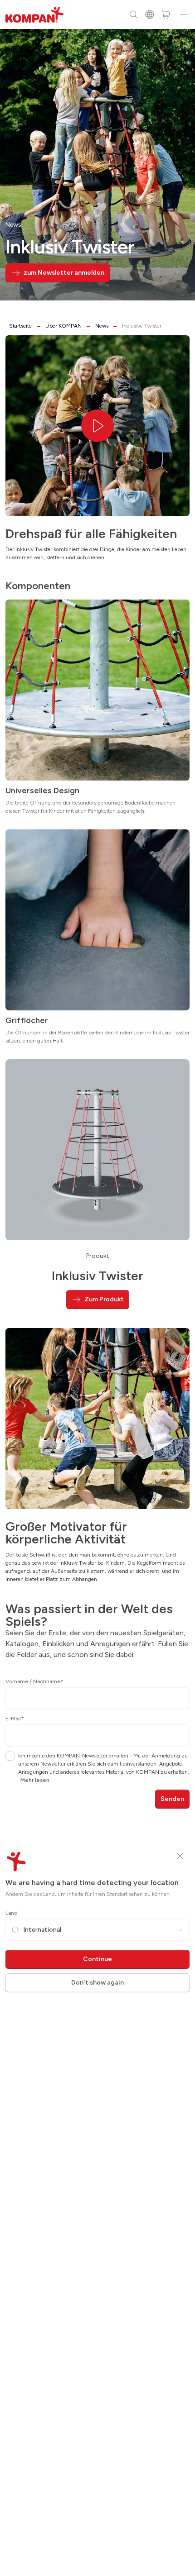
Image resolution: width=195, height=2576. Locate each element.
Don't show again (97, 1983)
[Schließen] (180, 1856)
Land (12, 1913)
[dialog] (97, 1288)
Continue (97, 1959)
